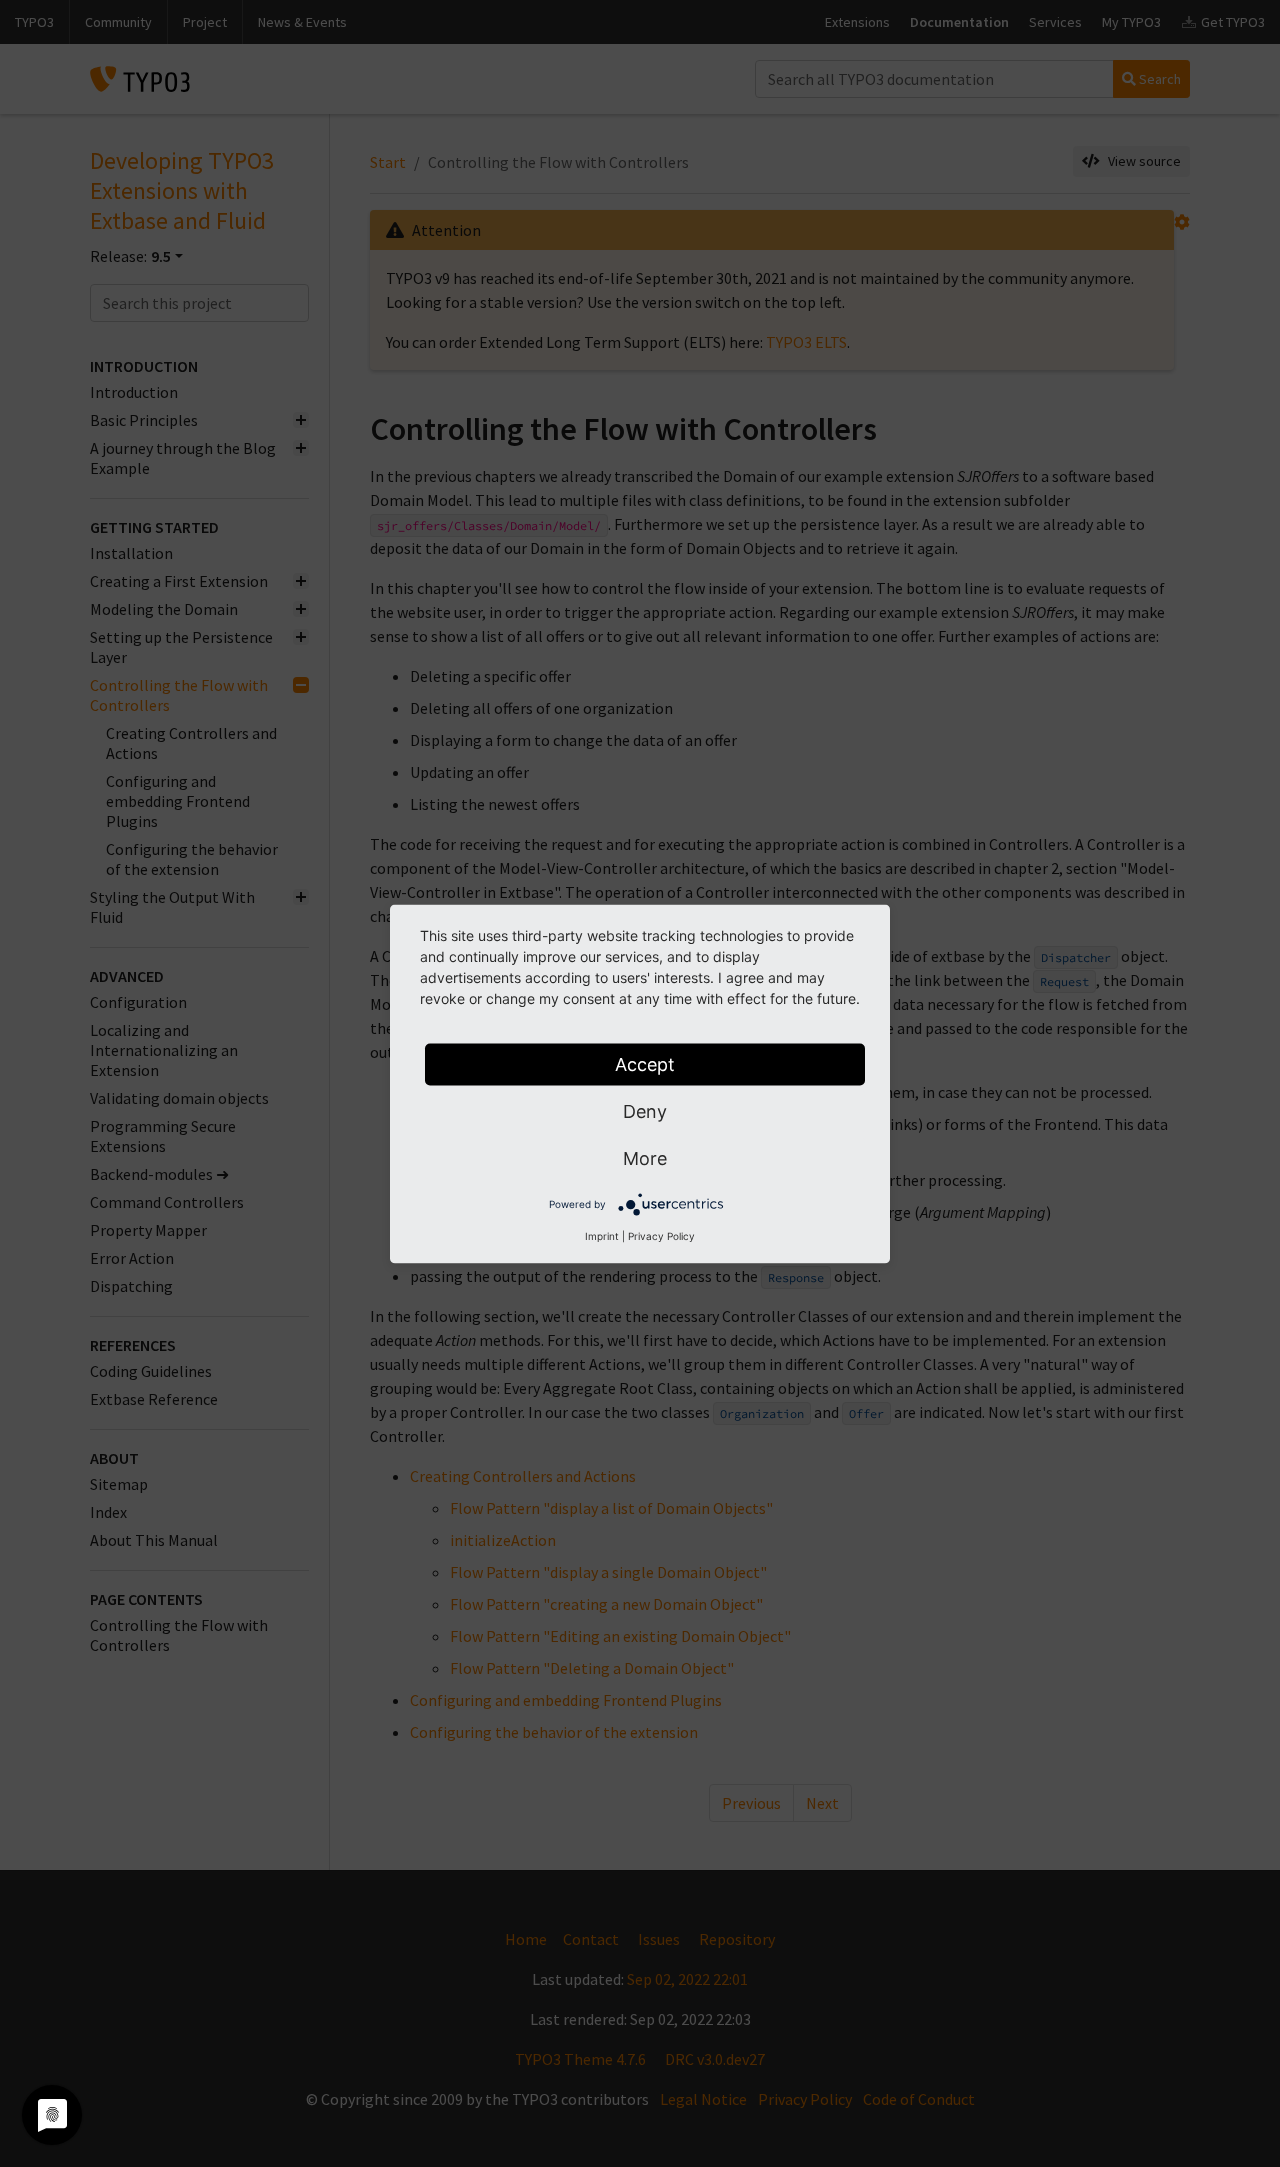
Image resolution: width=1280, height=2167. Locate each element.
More (645, 1157)
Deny (645, 1110)
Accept (645, 1063)
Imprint (602, 1235)
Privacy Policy (661, 1235)
